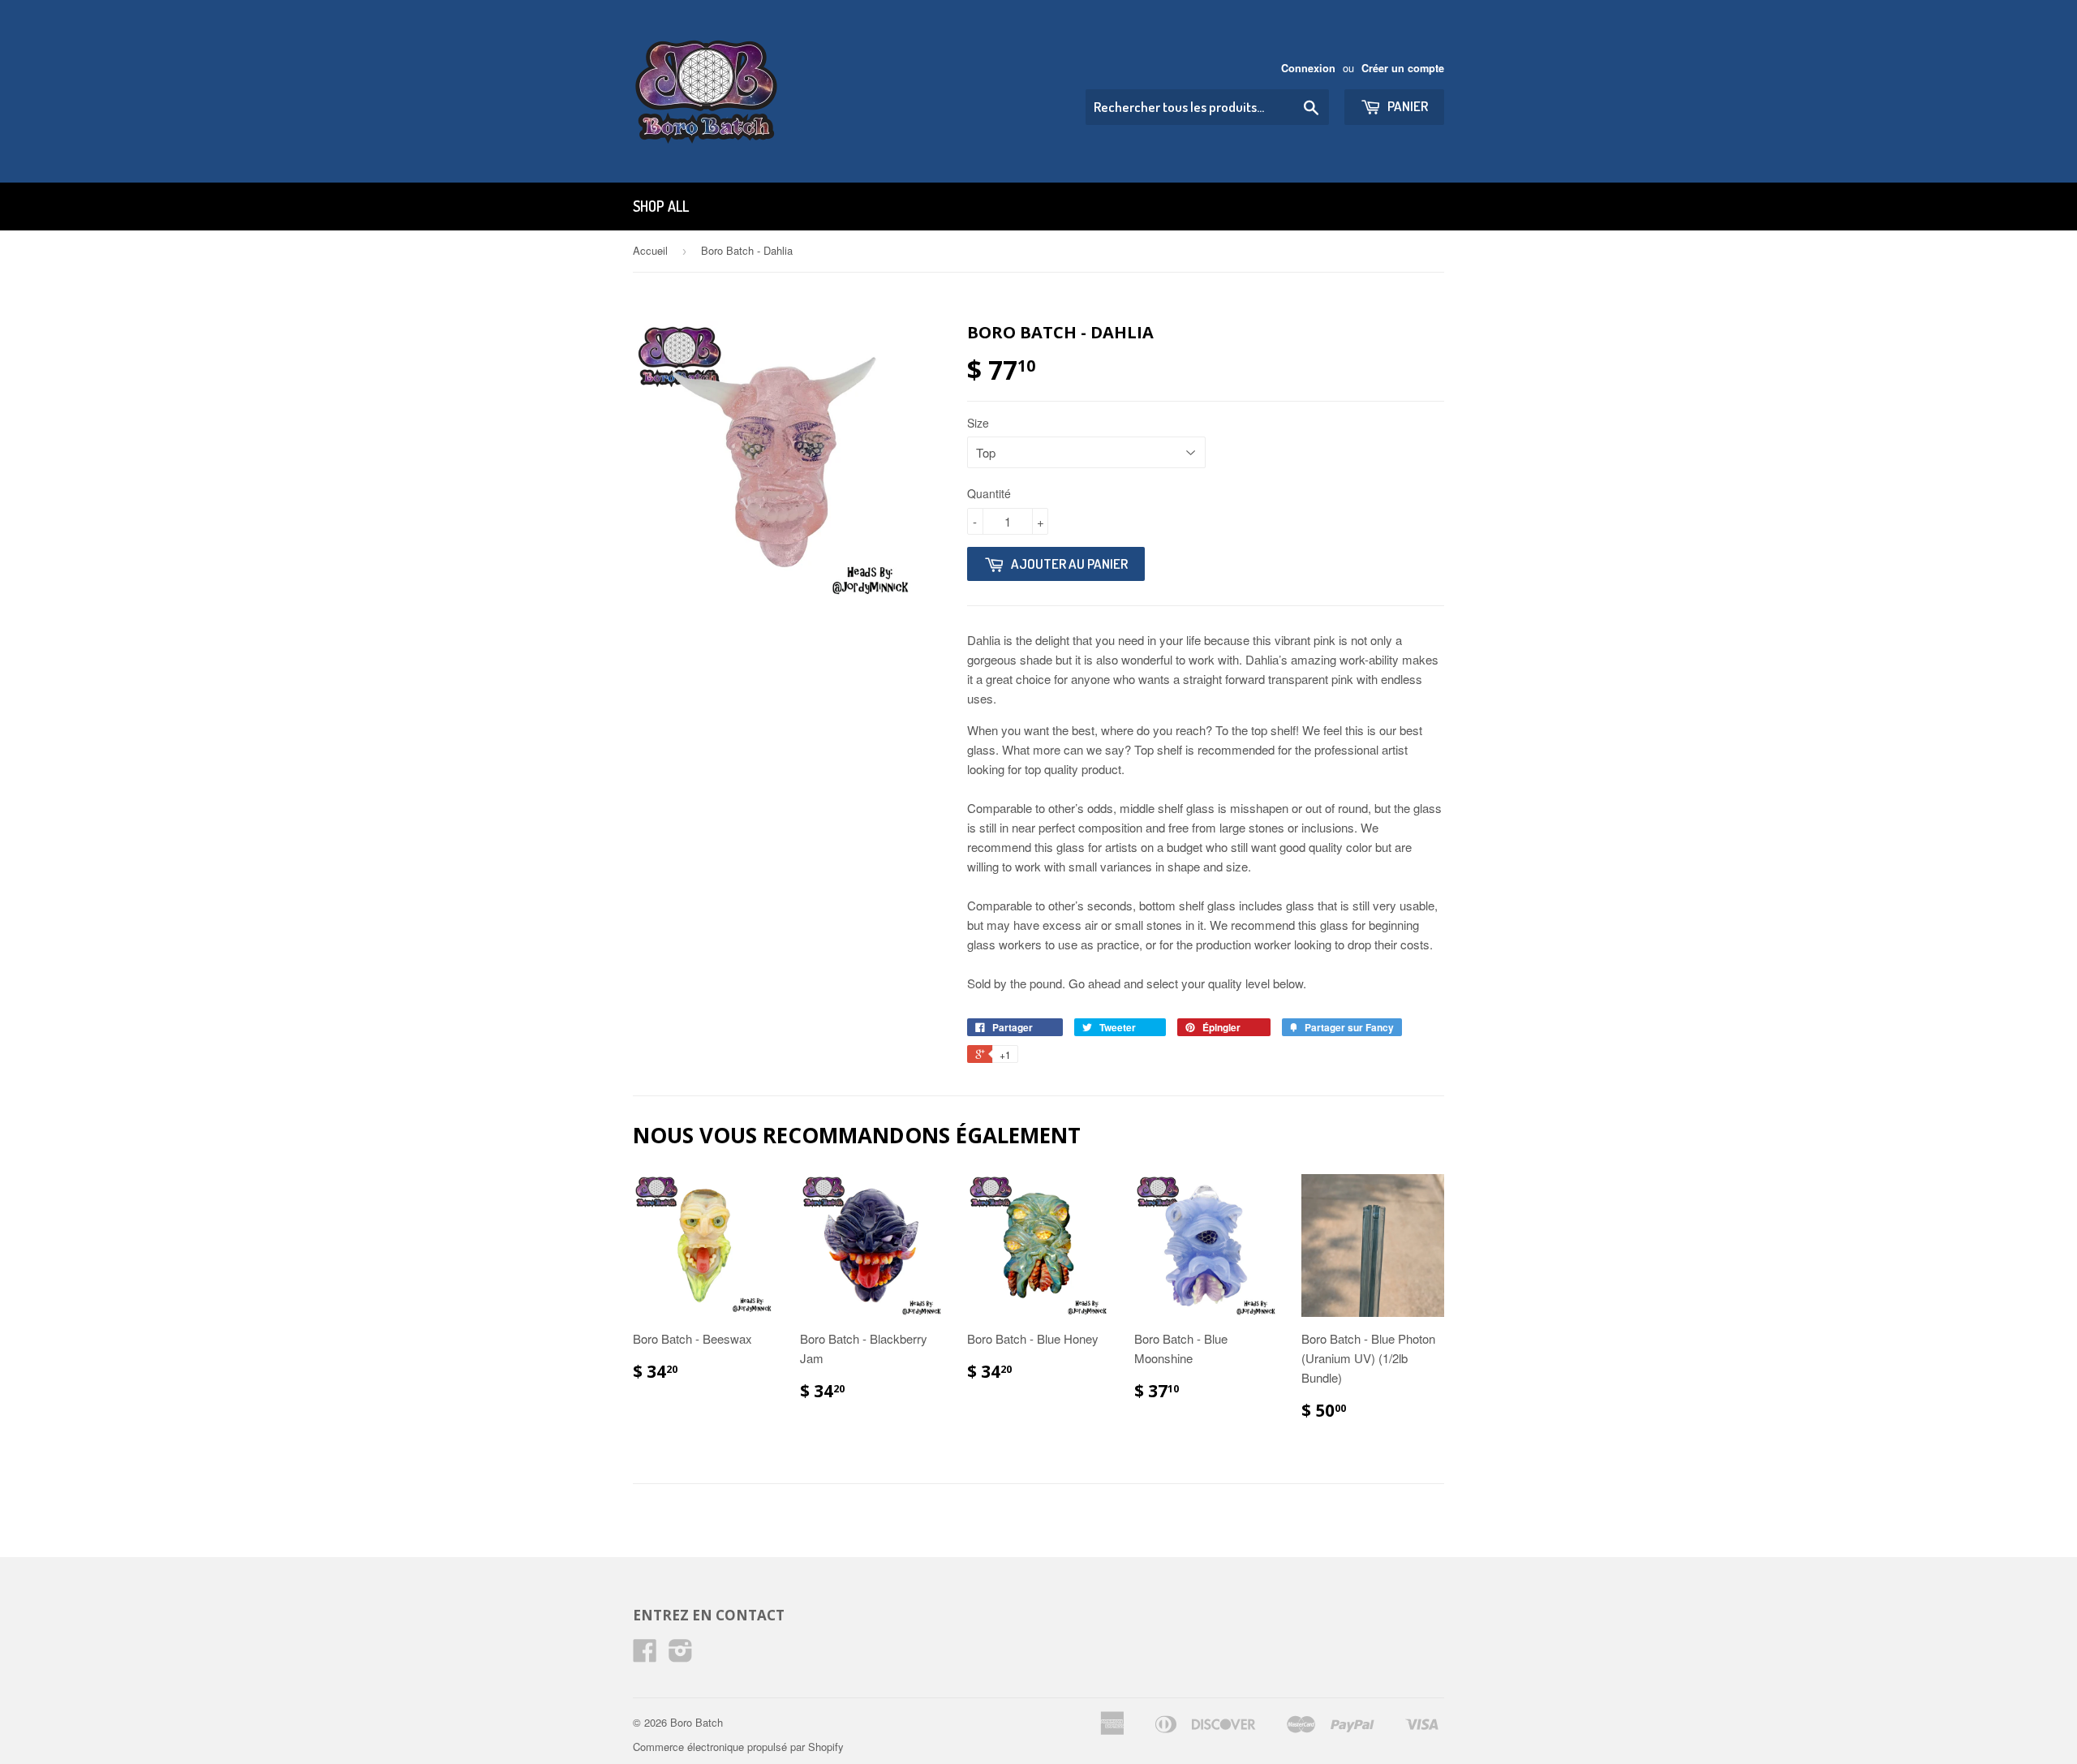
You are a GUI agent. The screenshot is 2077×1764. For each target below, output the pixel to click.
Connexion (1308, 68)
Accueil (650, 250)
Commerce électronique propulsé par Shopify (738, 1747)
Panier (1406, 106)
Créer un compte (1403, 68)
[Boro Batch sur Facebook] (645, 1655)
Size (978, 423)
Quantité (989, 493)
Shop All (661, 206)
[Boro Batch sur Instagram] (681, 1655)
